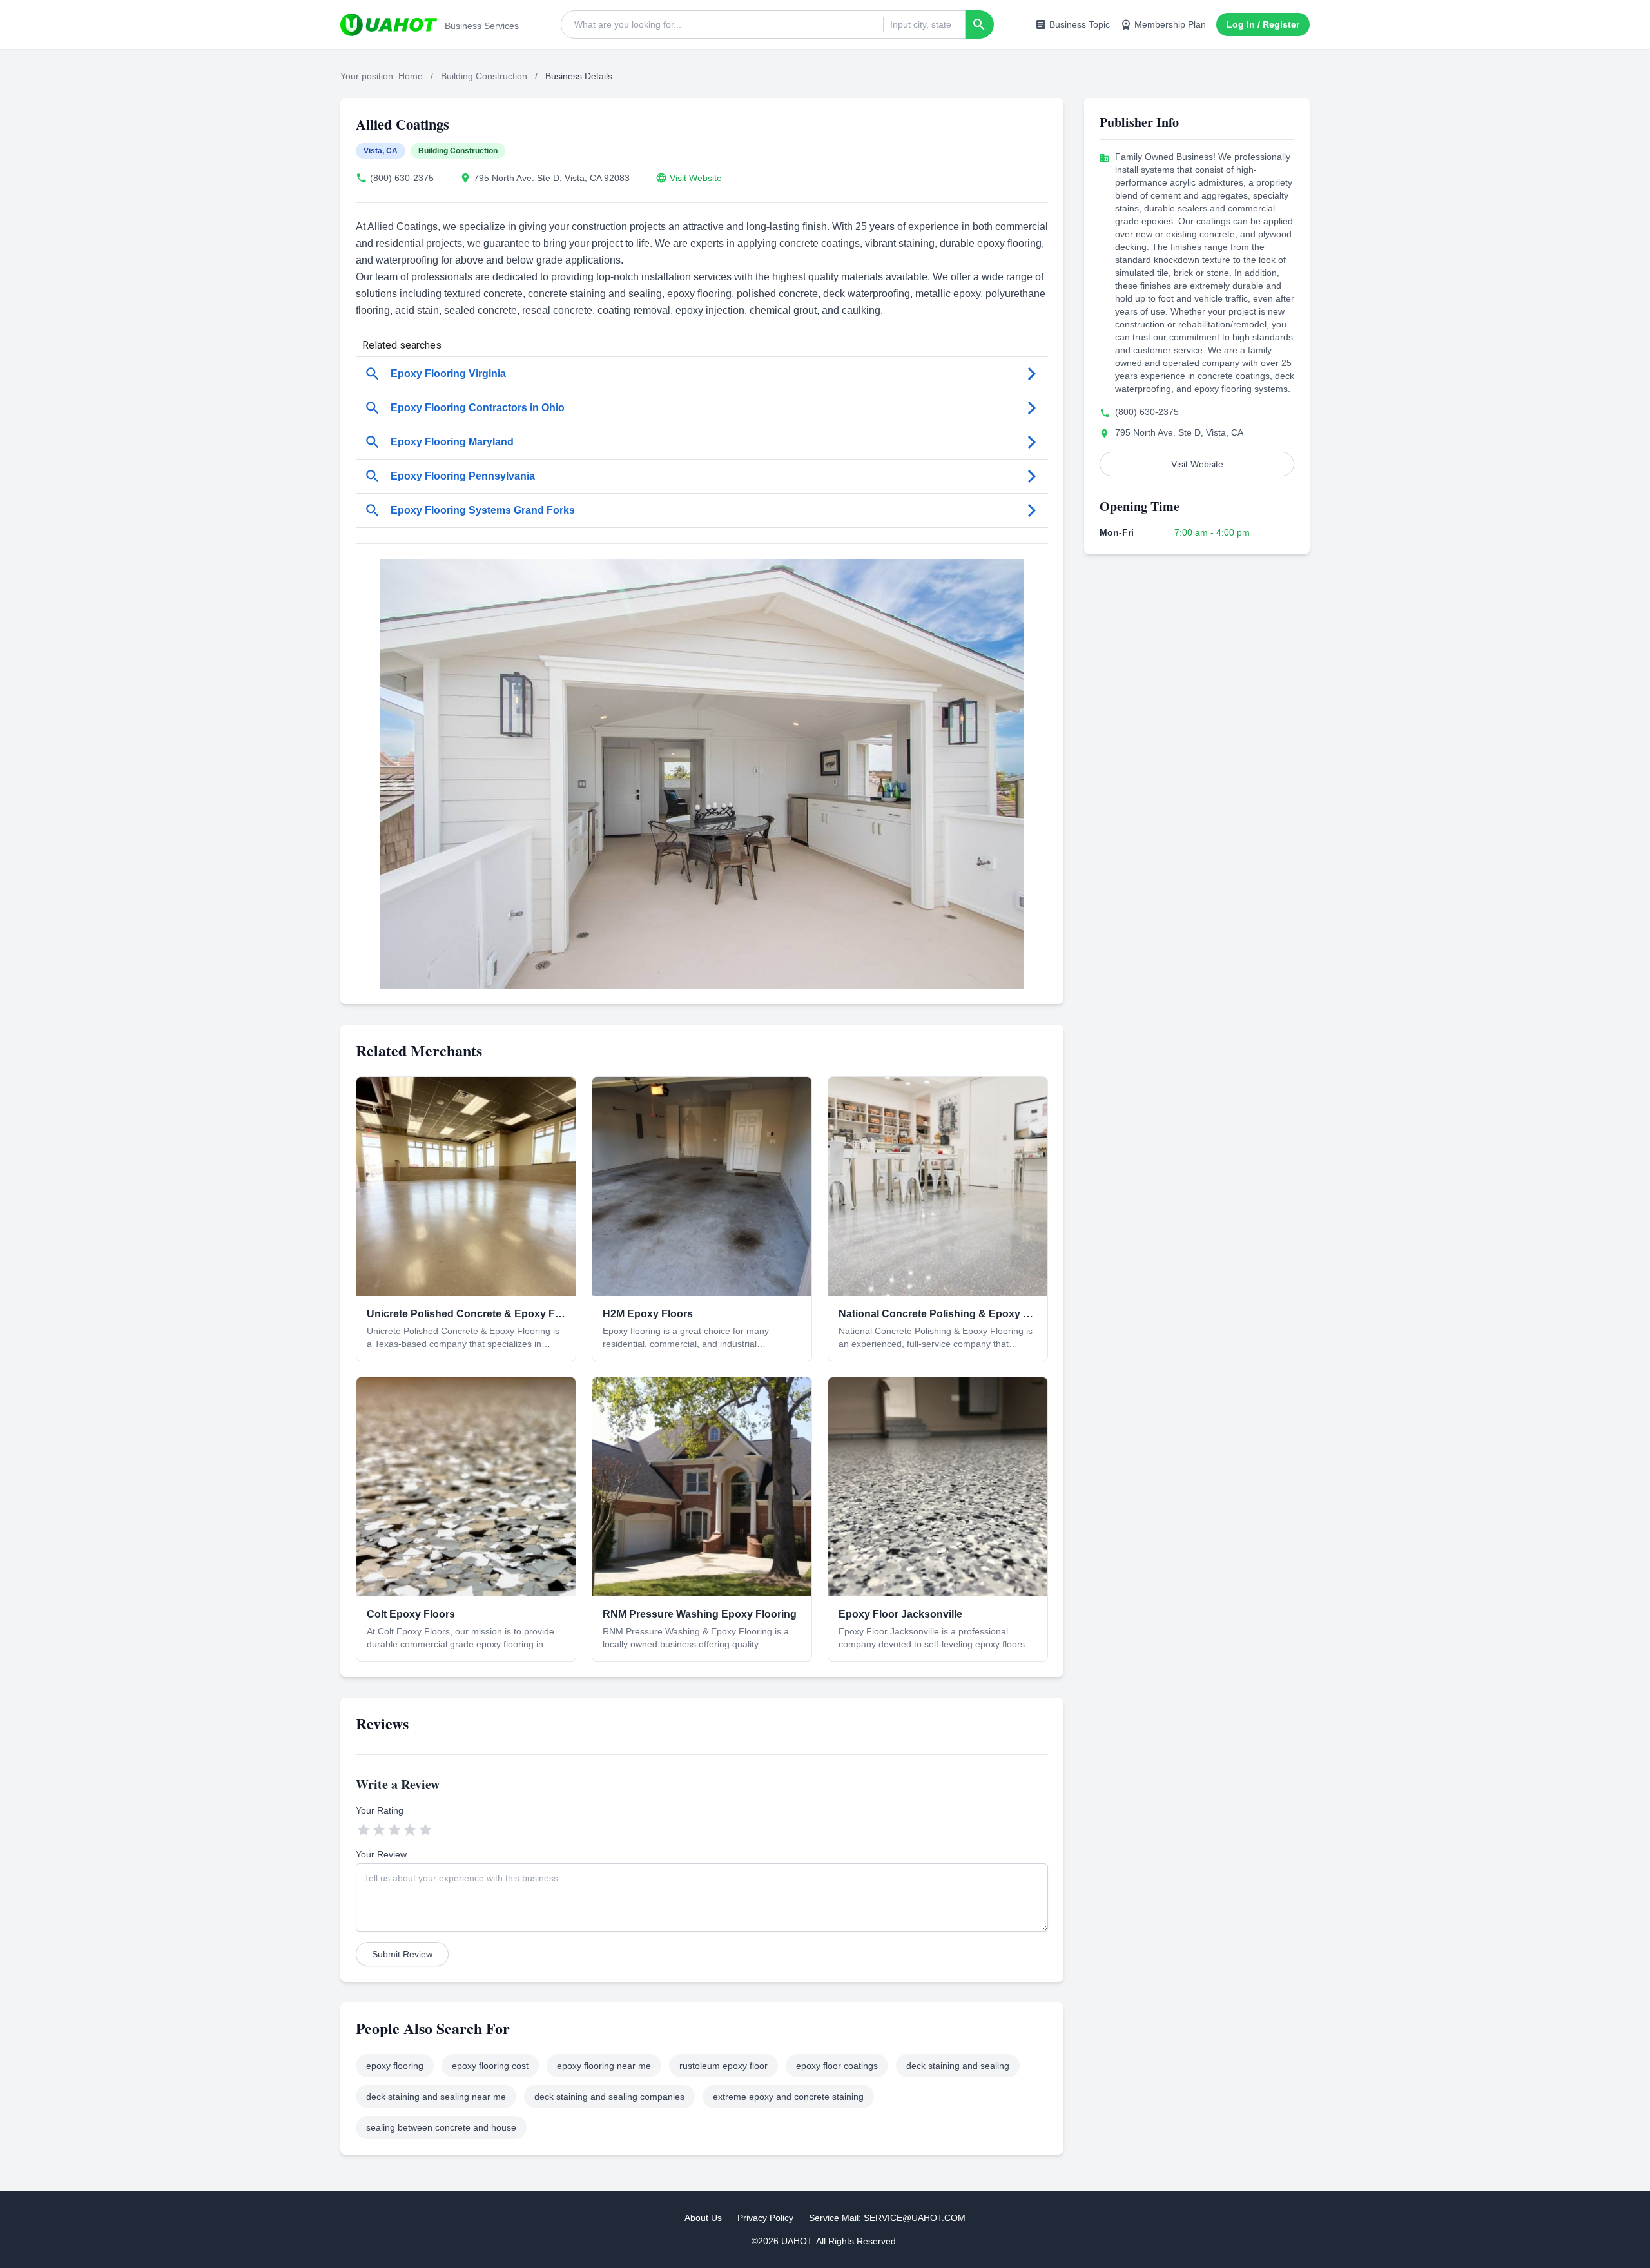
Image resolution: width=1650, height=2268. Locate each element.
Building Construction (484, 76)
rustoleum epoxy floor (723, 2066)
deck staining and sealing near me (436, 2097)
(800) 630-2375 (402, 178)
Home (411, 76)
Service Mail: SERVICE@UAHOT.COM (887, 2218)
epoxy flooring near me (604, 2066)
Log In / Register (1263, 24)
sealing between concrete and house (441, 2127)
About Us (703, 2218)
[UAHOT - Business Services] (389, 24)
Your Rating (380, 1810)
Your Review (381, 1854)
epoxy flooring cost (490, 2066)
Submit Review (402, 1954)
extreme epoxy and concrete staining (788, 2097)
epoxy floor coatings (837, 2066)
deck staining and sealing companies (609, 2097)
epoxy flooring (395, 2066)
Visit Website (696, 178)
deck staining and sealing (958, 2066)
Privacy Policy (765, 2218)
